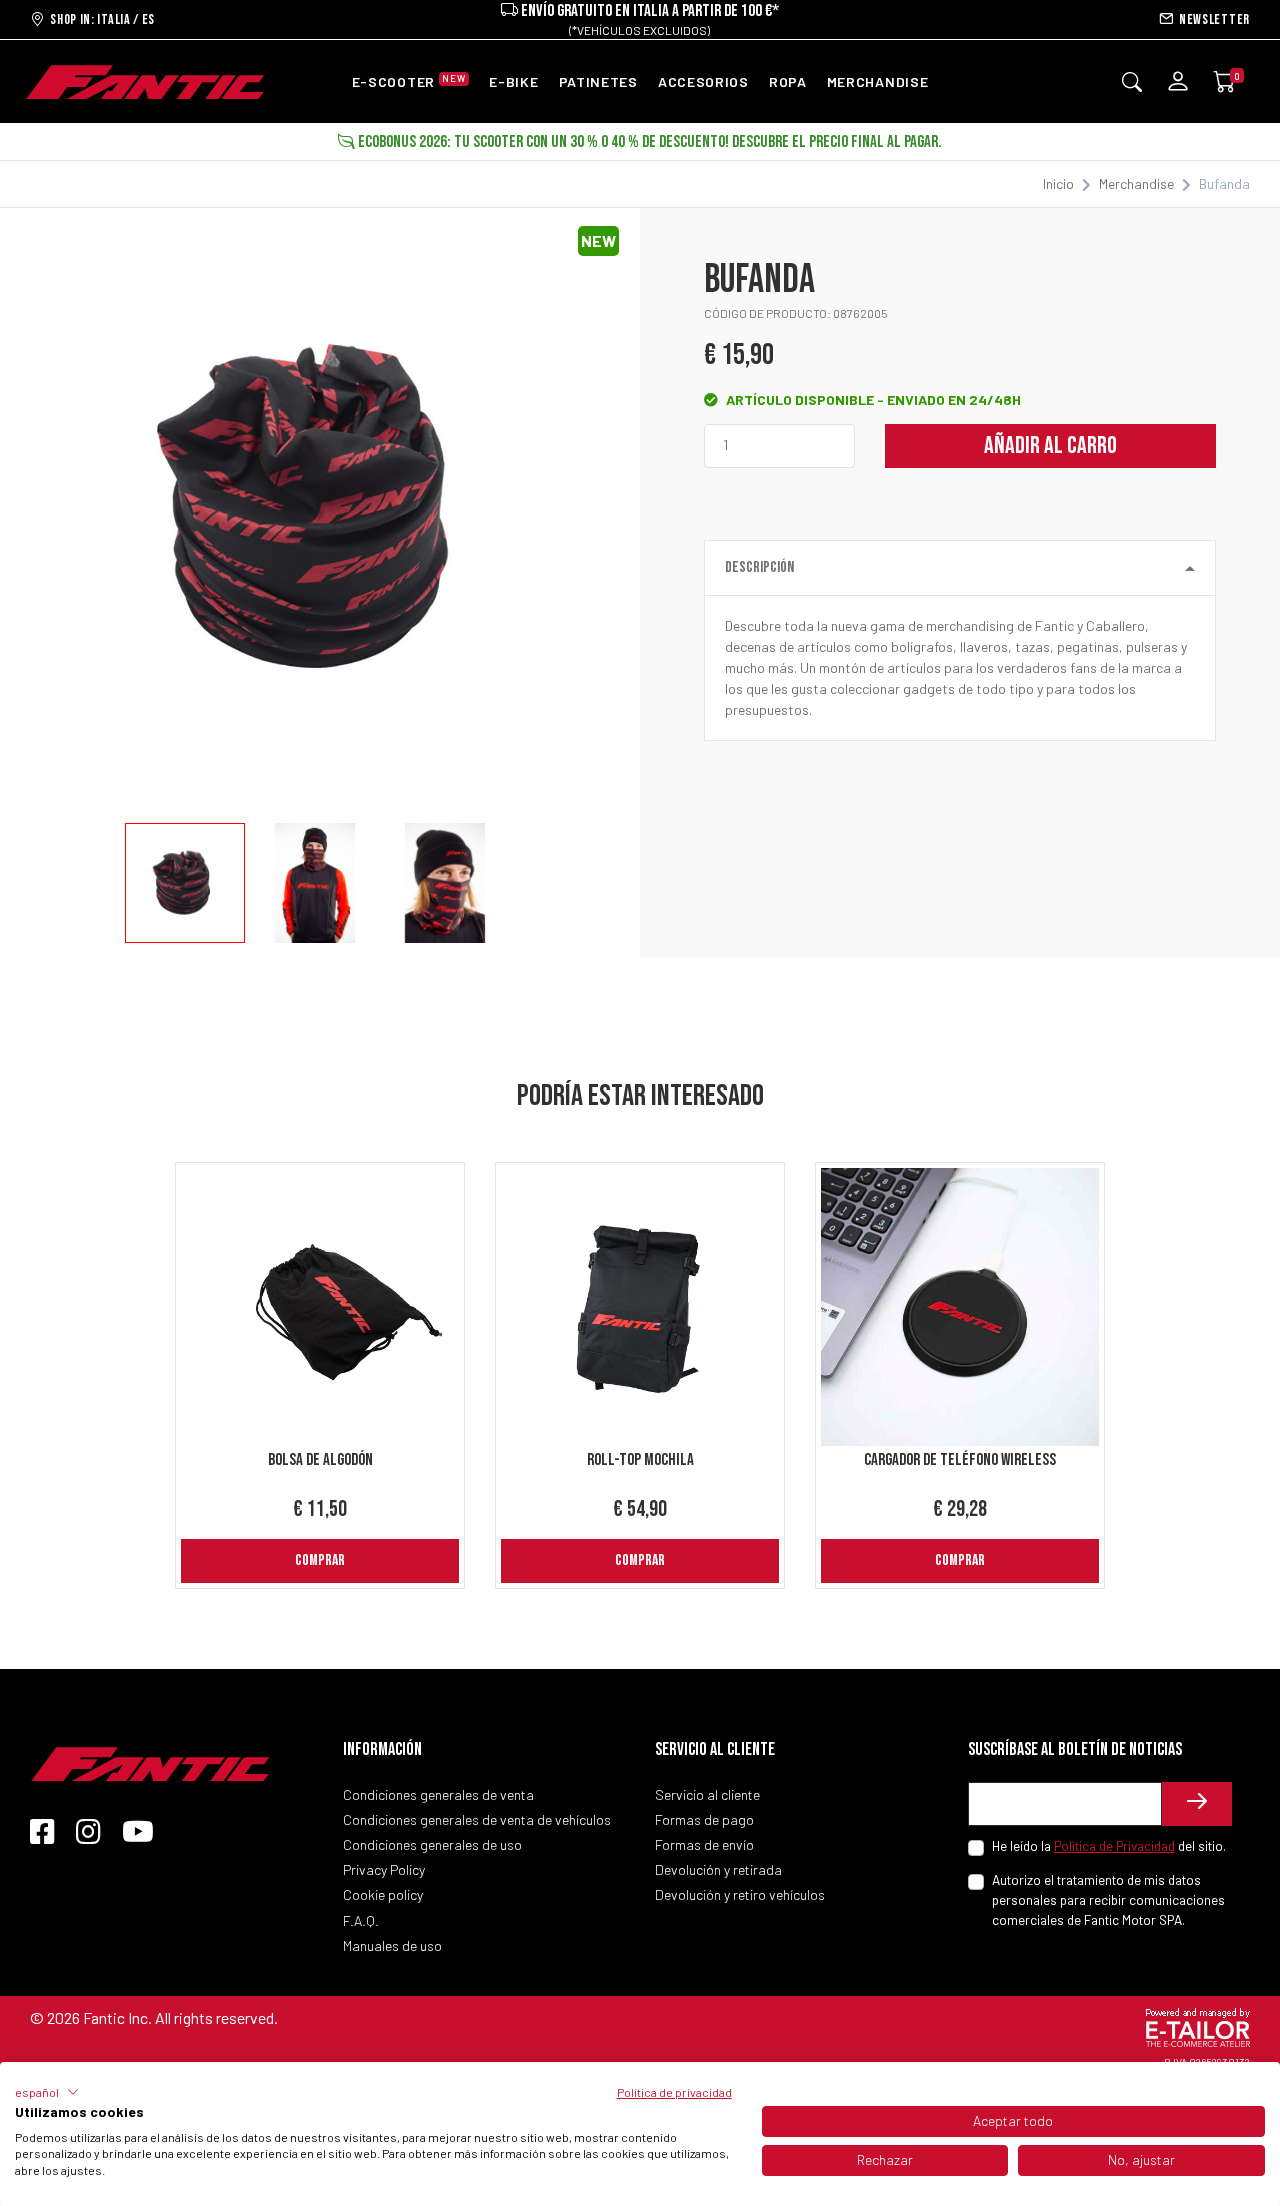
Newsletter (1212, 19)
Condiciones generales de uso (432, 1844)
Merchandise (1136, 183)
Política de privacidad (674, 2092)
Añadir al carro (1050, 445)
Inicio (1058, 183)
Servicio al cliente (707, 1794)
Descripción (759, 567)
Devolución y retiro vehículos (740, 1894)
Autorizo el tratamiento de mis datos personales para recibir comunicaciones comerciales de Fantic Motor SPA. (1108, 1900)
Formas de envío (704, 1844)
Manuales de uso (392, 1945)
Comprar (320, 1560)
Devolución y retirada (718, 1869)
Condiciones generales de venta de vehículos (477, 1819)
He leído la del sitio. (1109, 1845)
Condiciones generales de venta (438, 1794)
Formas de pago (704, 1819)
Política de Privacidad (1114, 1845)
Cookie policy (383, 1894)
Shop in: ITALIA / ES (100, 19)
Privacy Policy (384, 1869)
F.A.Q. (361, 1920)
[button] (47, 2092)
